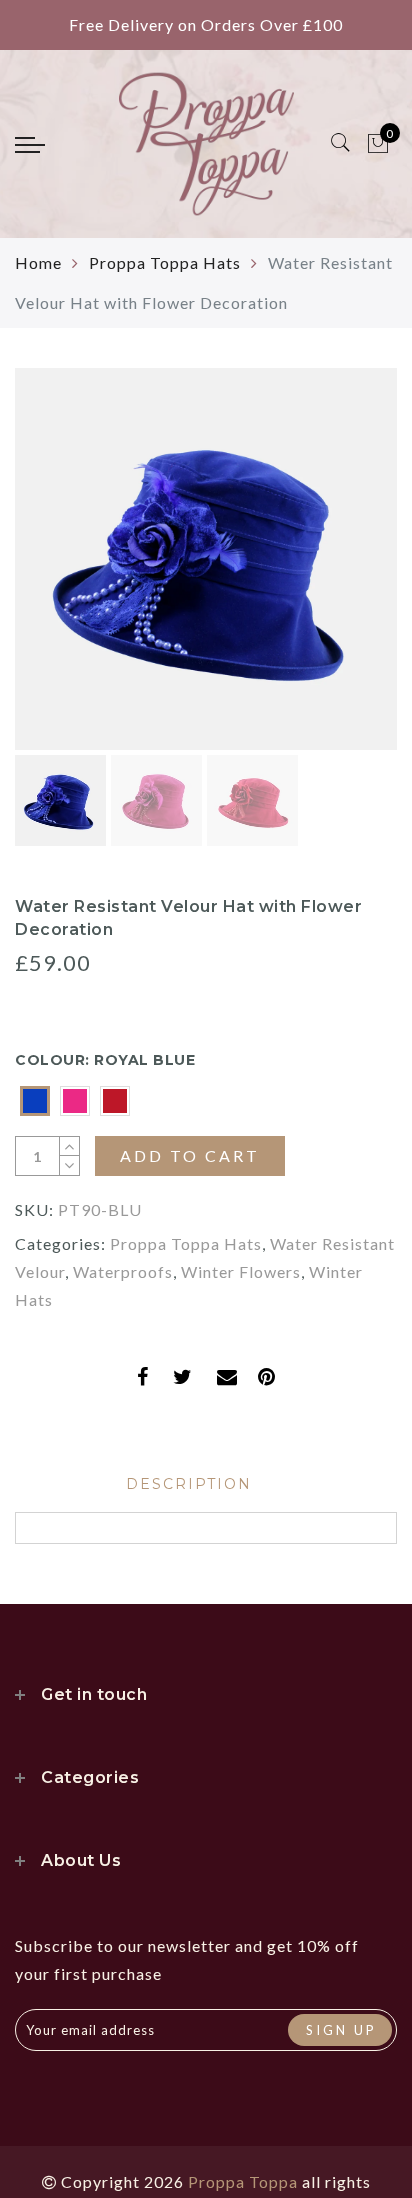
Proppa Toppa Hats (165, 262)
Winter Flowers (241, 1271)
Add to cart (190, 1155)
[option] (206, 559)
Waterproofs (123, 1271)
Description (189, 1484)
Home (38, 262)
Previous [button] (51, 570)
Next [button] (335, 570)
